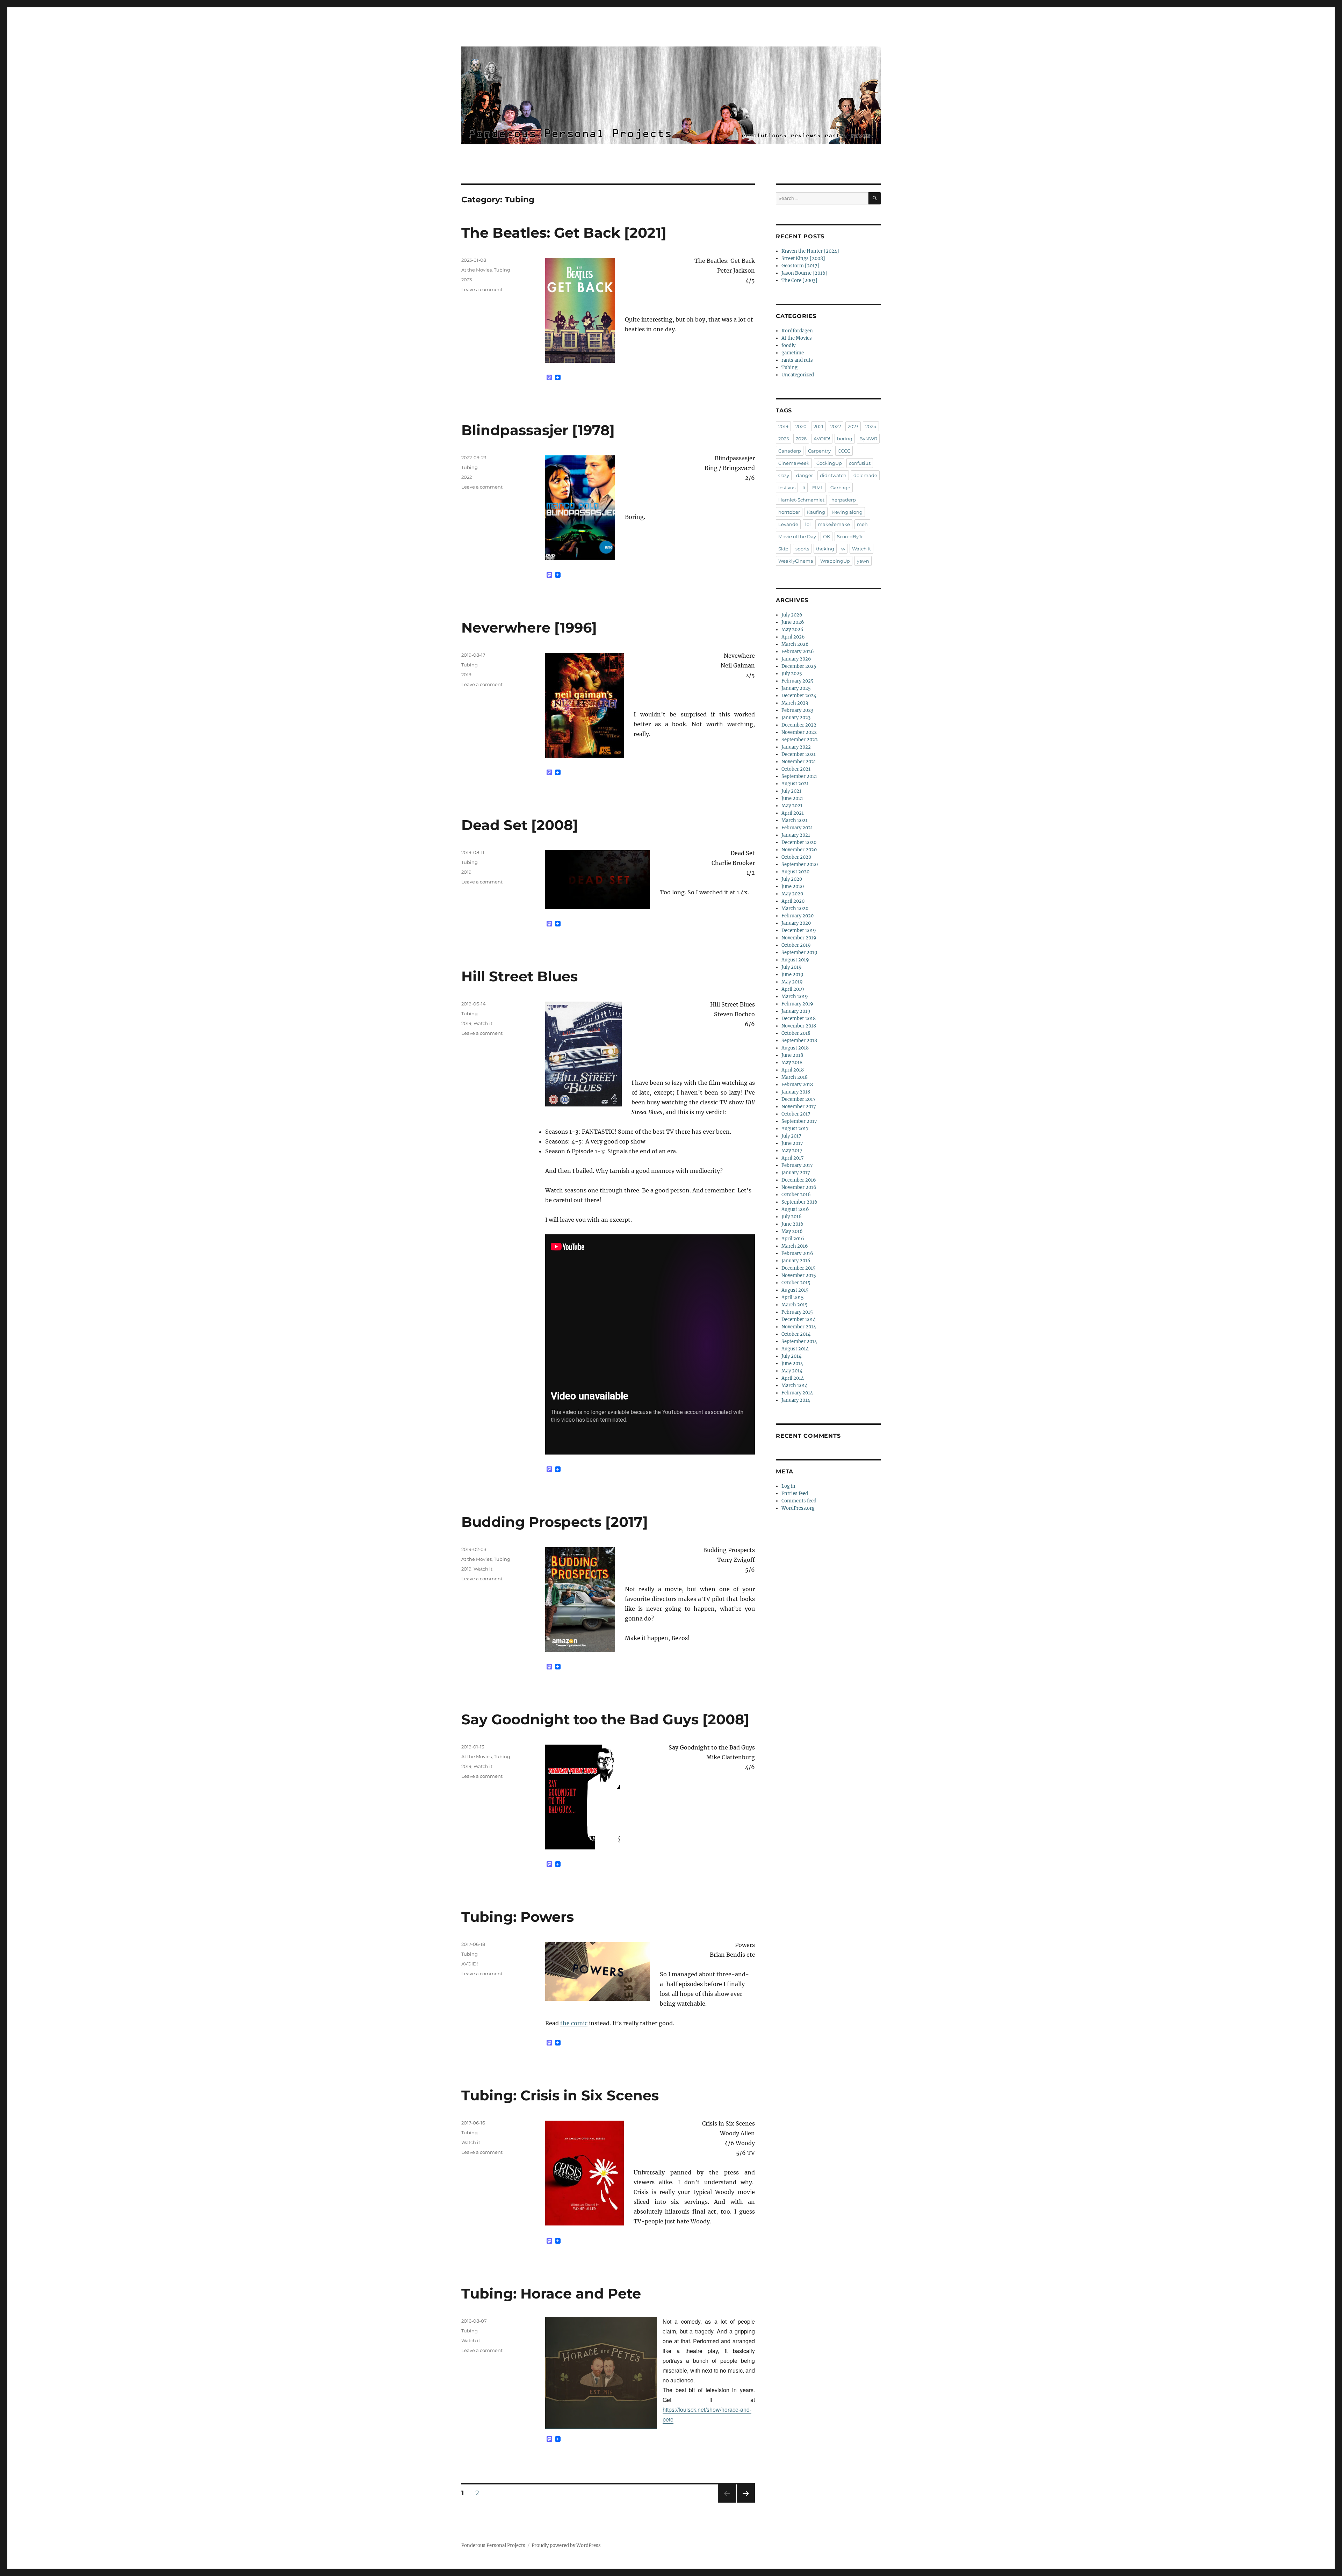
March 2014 (795, 1386)
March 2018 (795, 1077)
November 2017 (799, 1107)
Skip (783, 549)
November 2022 (799, 732)
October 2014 (796, 1334)
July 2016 (792, 1217)
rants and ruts (797, 360)
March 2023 (795, 703)
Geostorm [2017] (800, 266)
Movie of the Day (797, 536)
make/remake (834, 524)
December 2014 (799, 1319)
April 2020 (793, 901)
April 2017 (793, 1158)
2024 (871, 426)
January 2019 (796, 1011)
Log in (788, 1486)
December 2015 (799, 1268)
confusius (860, 463)
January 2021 (796, 835)
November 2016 (799, 1187)
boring (845, 439)
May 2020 (792, 894)
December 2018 (799, 1019)
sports (802, 549)
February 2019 (797, 1004)
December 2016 (799, 1180)
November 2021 (799, 762)
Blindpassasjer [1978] (538, 430)
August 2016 (795, 1209)
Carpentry (819, 451)
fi (804, 488)
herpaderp (844, 500)
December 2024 (799, 696)
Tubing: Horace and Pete (551, 2293)
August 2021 (795, 784)
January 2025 (796, 688)
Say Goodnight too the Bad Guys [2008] (605, 1719)
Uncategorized (798, 375)
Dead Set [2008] (520, 825)
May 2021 (792, 806)
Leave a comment (482, 289)
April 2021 (793, 813)
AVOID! (470, 1964)
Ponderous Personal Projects (493, 2545)
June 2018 (792, 1055)
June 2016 (792, 1224)
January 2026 (796, 659)
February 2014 (797, 1393)
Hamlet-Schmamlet (801, 500)
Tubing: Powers (518, 1917)
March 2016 (795, 1246)
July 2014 (791, 1356)
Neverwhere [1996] (529, 627)
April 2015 (793, 1297)
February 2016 (797, 1253)
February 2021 (797, 828)
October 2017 (796, 1114)
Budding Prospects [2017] (555, 1522)
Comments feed (799, 1501)
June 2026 (793, 622)
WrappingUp (835, 561)
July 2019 (792, 967)
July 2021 (791, 791)
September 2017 (799, 1121)
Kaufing (816, 512)
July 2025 (792, 674)
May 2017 (792, 1151)
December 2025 (799, 666)
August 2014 (795, 1349)
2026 (801, 439)
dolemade (865, 475)
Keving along (847, 512)
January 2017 (796, 1173)
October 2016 (796, 1195)
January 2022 (796, 747)
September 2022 (800, 740)
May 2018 (792, 1063)
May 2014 (792, 1371)
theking (825, 549)
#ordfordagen (797, 331)
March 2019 (795, 997)
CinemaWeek (794, 463)
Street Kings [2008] (803, 258)
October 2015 (796, 1283)
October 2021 (796, 769)
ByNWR (868, 439)
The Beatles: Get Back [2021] (564, 233)
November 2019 (799, 938)
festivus (787, 488)
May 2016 (792, 1231)
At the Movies (477, 270)
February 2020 (798, 916)
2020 (801, 426)
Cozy (784, 475)
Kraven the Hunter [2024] (810, 251)
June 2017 (792, 1143)
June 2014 (792, 1363)
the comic (574, 2023)
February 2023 (797, 710)
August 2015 (795, 1290)
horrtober (789, 512)
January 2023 (796, 718)
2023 (467, 280)
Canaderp (790, 451)
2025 (784, 439)
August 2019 (795, 960)
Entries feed (795, 1493)
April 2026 (793, 637)
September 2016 (799, 1202)
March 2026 (795, 644)
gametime (793, 353)
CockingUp (829, 463)
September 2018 (799, 1041)
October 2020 (796, 857)
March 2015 (795, 1305)
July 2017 (791, 1136)
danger (805, 475)
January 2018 (796, 1092)
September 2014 (799, 1341)
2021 (818, 426)
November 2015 (799, 1275)
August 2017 (795, 1129)
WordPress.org (798, 1508)
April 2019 (793, 989)
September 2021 (799, 776)
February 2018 (797, 1085)
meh (862, 524)
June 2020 (793, 886)
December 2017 (799, 1099)
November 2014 (799, 1327)
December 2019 (799, 930)
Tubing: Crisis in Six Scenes (560, 2095)
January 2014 (796, 1400)
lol (808, 524)
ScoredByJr (850, 536)
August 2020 (795, 872)
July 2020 (792, 879)
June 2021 (792, 798)
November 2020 (799, 850)
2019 (466, 674)
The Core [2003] (799, 280)
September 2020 (800, 864)
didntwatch (833, 475)
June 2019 (792, 975)
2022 (467, 477)
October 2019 (796, 945)
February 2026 (798, 652)
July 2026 (792, 615)
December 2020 (799, 842)
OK (827, 536)
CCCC (844, 451)
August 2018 (795, 1048)
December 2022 (799, 725)
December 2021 (799, 754)
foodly (788, 345)
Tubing (502, 270)
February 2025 (798, 681)
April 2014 (793, 1378)
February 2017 (797, 1165)
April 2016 (793, 1239)
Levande (788, 524)
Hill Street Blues (520, 976)
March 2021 (795, 820)
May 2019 (792, 982)
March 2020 (795, 908)
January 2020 (796, 923)
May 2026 (792, 630)
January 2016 (796, 1261)
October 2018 (796, 1033)
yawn (863, 561)
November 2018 (799, 1026)
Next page (746, 2502)
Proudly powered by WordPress (566, 2545)
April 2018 (793, 1070)
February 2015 (797, 1312)
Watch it (483, 1023)
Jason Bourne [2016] (805, 273)
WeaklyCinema (796, 561)
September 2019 (799, 953)
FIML (818, 488)
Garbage (840, 488)
